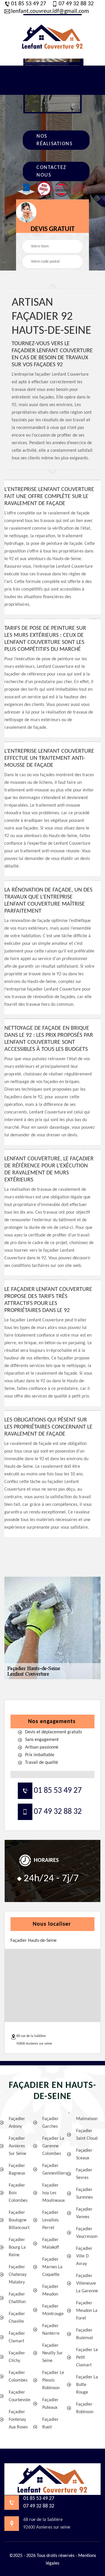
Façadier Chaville (17, 2318)
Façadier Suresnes (84, 2194)
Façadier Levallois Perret (50, 2220)
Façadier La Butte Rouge (87, 2385)
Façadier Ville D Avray (84, 2256)
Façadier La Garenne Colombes (53, 2146)
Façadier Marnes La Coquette (52, 2267)
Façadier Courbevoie (20, 2396)
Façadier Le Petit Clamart (87, 2358)
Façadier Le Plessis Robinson (53, 2380)
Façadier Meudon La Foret (87, 2311)
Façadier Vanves (84, 2213)
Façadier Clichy (17, 2357)
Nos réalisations (54, 140)
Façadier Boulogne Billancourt (19, 2220)
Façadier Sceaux (84, 2154)
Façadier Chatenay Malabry (18, 2275)
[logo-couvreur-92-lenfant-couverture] (52, 37)
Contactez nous (51, 171)
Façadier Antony (17, 2123)
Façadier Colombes (18, 2377)
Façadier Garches (50, 2123)
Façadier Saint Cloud (87, 2135)
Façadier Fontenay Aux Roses (18, 2420)
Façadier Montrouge (53, 2310)
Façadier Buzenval (85, 2334)
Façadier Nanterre (51, 2330)
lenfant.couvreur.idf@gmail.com (50, 11)
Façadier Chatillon (17, 2298)
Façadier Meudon (50, 2291)
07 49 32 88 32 (76, 4)
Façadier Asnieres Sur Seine (17, 2146)
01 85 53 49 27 (29, 4)
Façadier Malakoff (51, 2244)
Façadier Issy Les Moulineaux (54, 2193)
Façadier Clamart (17, 2337)
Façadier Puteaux (50, 2404)
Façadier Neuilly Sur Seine (52, 2353)
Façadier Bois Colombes (18, 2193)
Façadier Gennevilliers (54, 2170)
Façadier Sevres (84, 2174)
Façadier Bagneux (17, 2170)
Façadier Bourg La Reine (17, 2247)
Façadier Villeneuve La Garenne (87, 2283)
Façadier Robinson (85, 2408)
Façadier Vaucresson (87, 2233)
